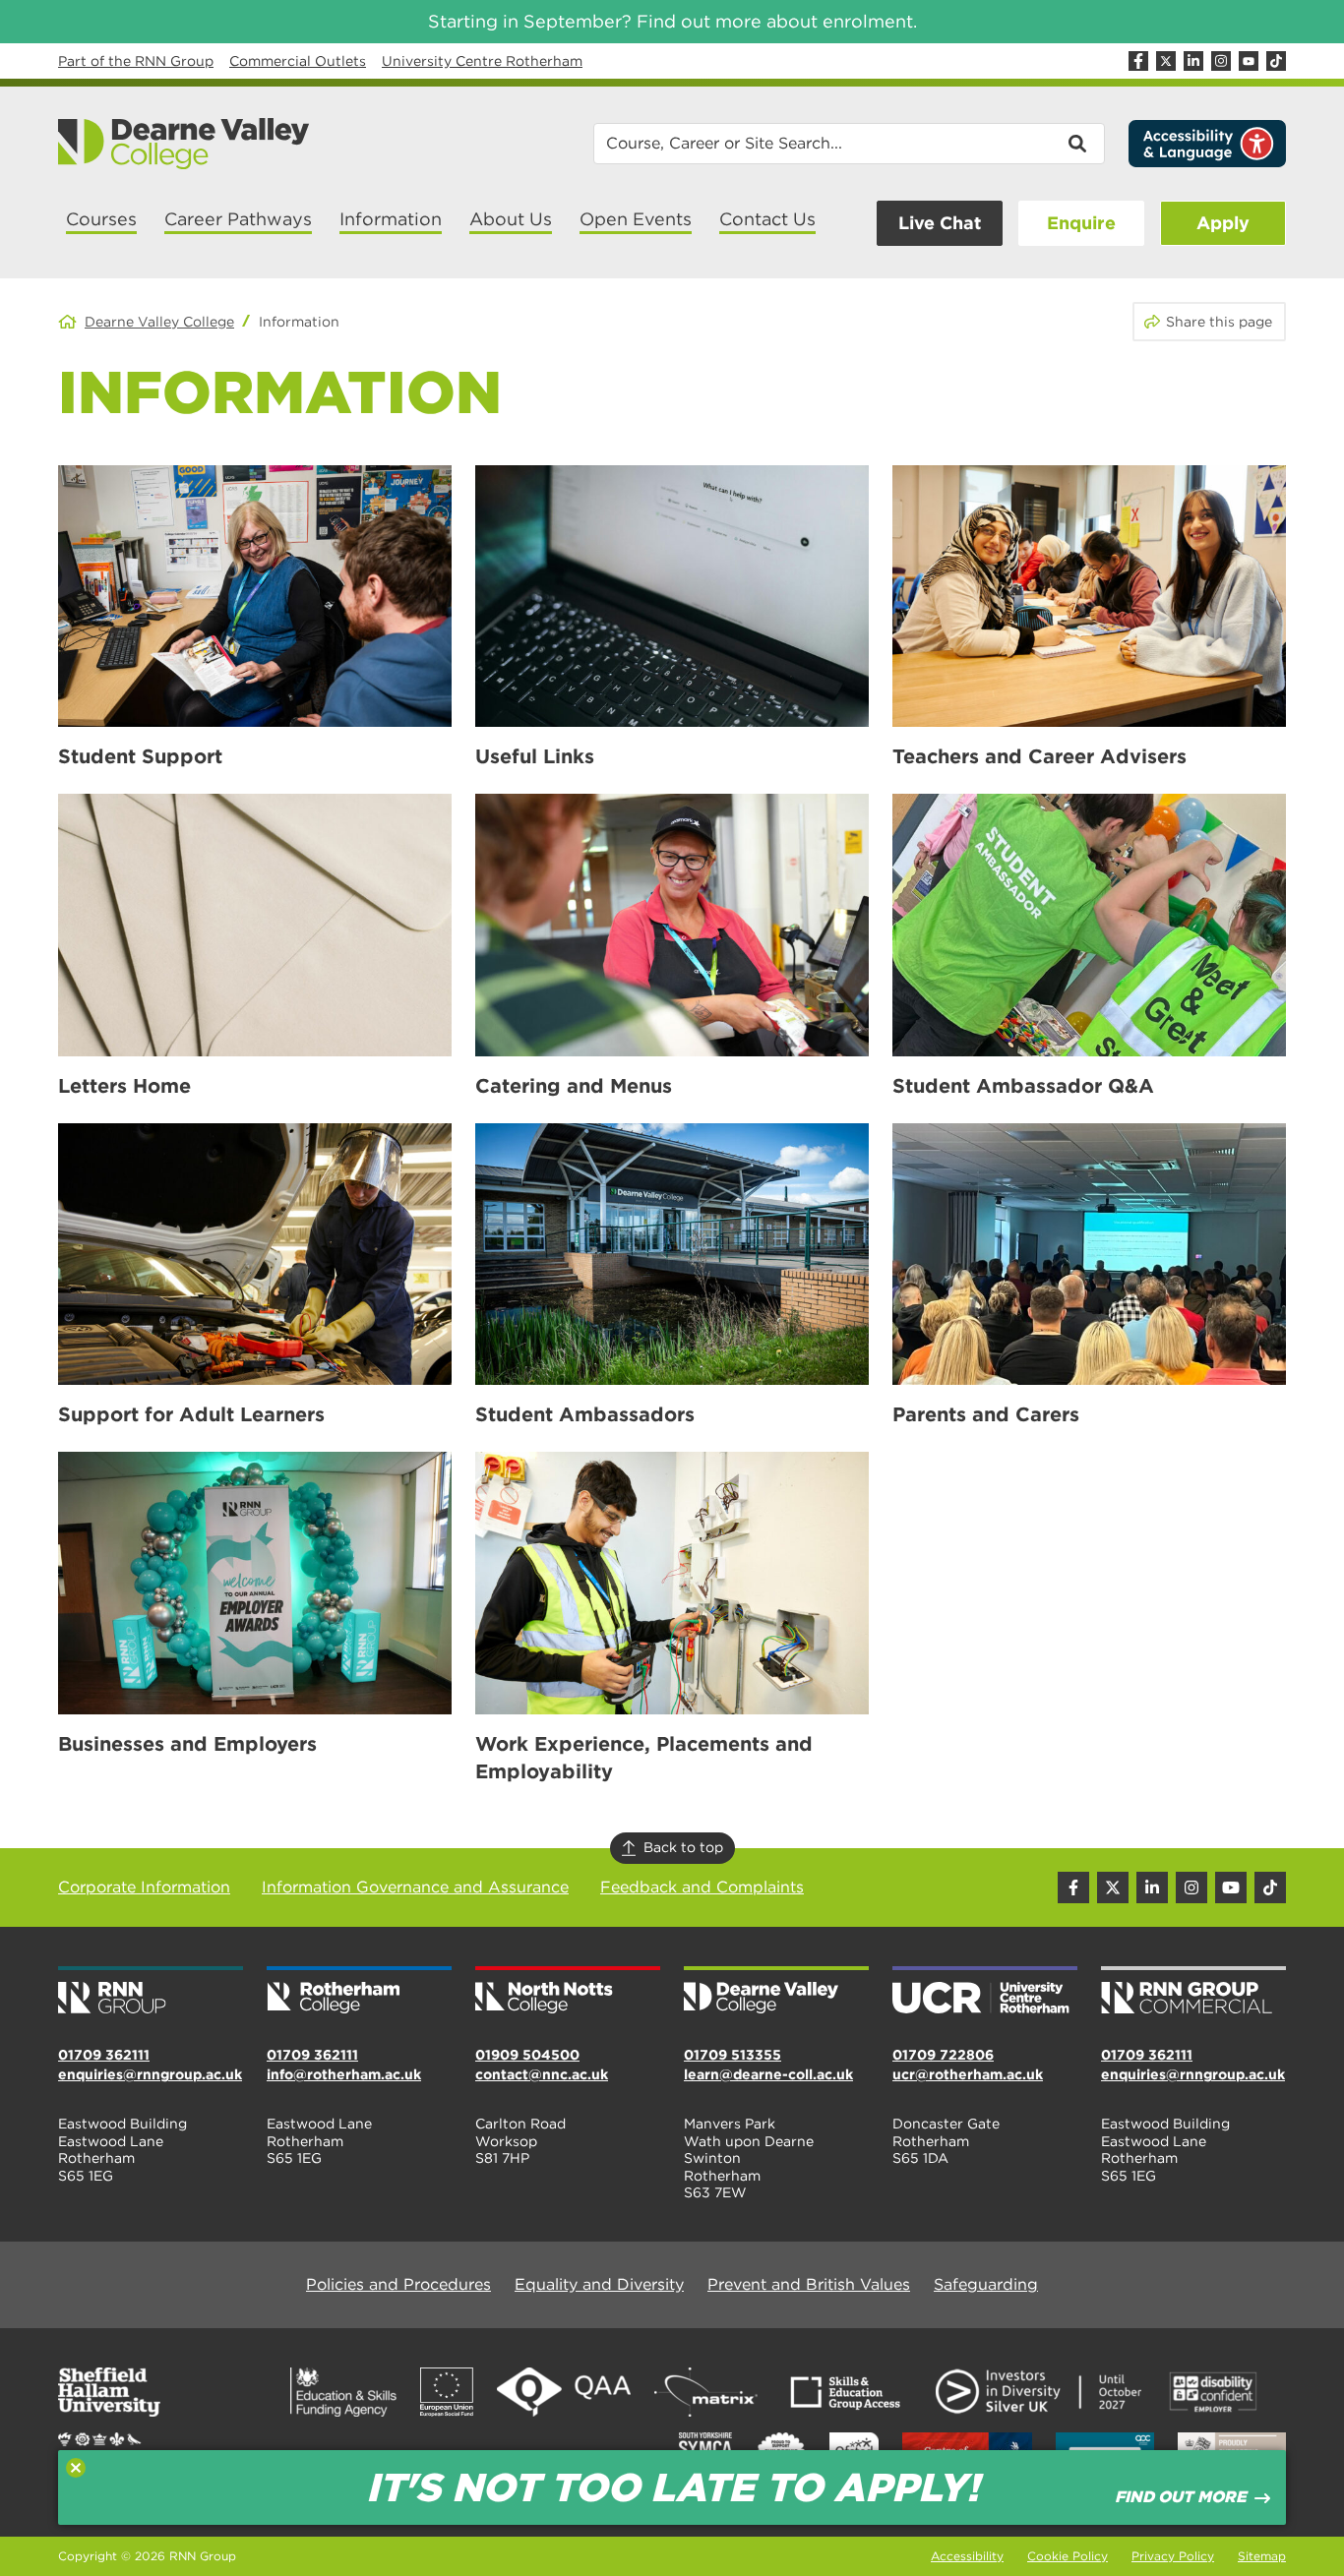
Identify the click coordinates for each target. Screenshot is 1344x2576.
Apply (1223, 223)
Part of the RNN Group (136, 61)
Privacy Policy (1173, 2556)
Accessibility (967, 2556)
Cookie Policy (1068, 2556)
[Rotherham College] (359, 1992)
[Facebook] (1138, 61)
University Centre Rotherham (482, 61)
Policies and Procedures (398, 2284)
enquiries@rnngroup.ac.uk (150, 2074)
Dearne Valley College (159, 322)
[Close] (76, 2468)
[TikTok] (1276, 61)
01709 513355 (733, 2055)
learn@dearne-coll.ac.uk (768, 2074)
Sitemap (1262, 2556)
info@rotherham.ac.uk (344, 2074)
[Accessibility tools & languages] (1207, 144)
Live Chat (940, 223)
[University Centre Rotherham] (985, 1992)
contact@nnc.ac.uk (542, 2074)
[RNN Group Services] (1193, 1992)
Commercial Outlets (298, 61)
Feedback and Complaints (702, 1887)
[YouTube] (1249, 61)
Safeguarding (986, 2284)
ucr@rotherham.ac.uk (968, 2074)
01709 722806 (943, 2055)
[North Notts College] (568, 1992)
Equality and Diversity (599, 2284)
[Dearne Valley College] (184, 144)
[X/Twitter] (1166, 61)
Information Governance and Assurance (415, 1887)
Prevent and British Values (809, 2284)
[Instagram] (1221, 61)
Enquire (1081, 223)
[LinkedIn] (1193, 61)
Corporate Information (144, 1887)
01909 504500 (527, 2055)
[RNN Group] (151, 1992)
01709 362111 (104, 2055)
